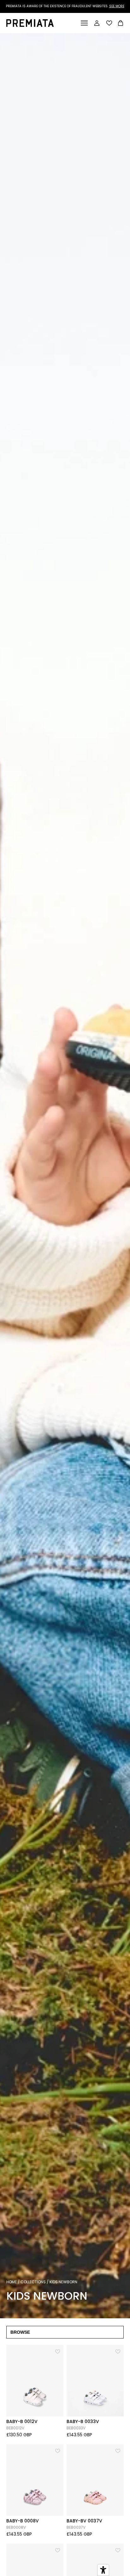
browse (20, 2332)
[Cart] (121, 24)
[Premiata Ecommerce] (30, 25)
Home (12, 2282)
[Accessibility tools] (103, 2570)
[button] (58, 2351)
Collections (33, 2282)
